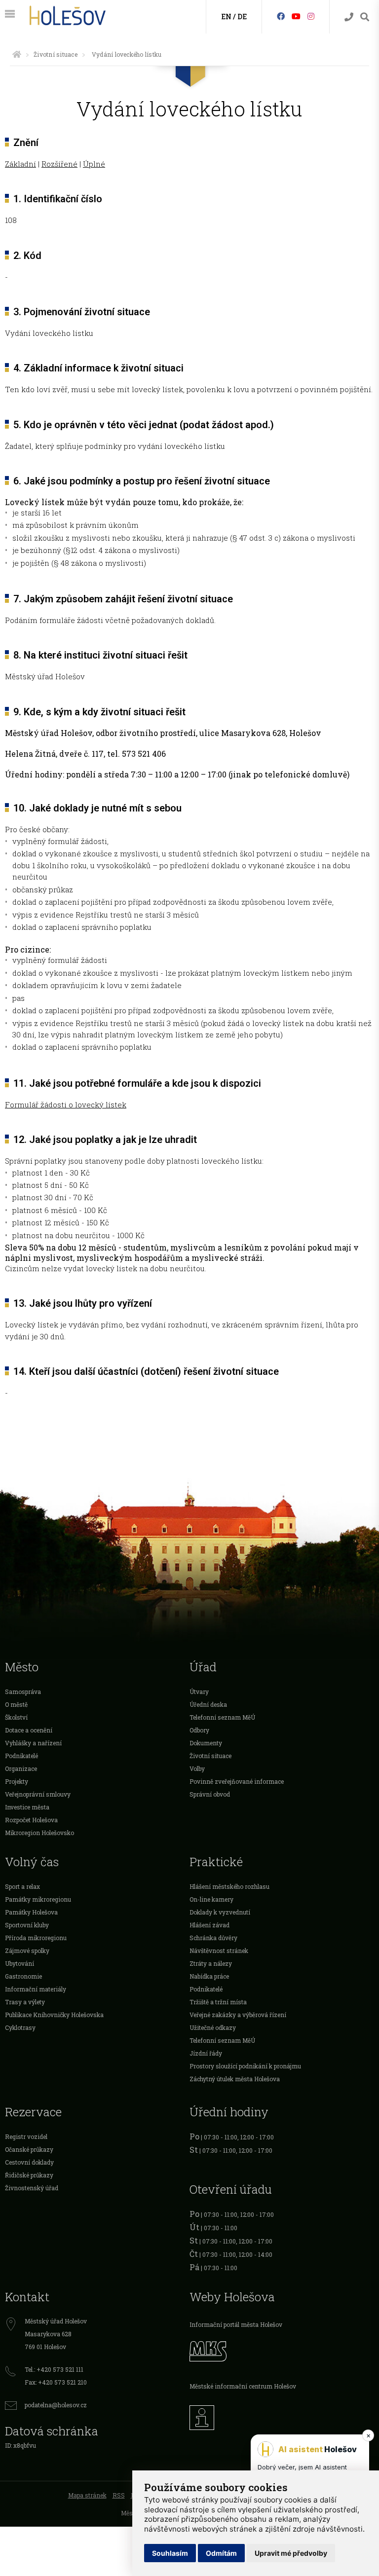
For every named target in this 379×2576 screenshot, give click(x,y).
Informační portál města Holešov (236, 2324)
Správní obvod (210, 1794)
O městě (16, 1704)
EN (226, 17)
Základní (20, 164)
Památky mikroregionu (38, 1899)
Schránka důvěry (213, 1938)
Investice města (27, 1807)
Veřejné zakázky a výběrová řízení (238, 2015)
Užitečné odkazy (213, 2027)
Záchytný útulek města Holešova (235, 2079)
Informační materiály (36, 1989)
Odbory (199, 1730)
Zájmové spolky (27, 1950)
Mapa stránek (87, 2495)
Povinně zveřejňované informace (237, 1781)
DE (242, 17)
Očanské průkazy (29, 2149)
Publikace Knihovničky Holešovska (54, 2015)
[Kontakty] (349, 17)
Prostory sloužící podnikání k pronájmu (245, 2066)
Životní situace (56, 54)
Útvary (199, 1692)
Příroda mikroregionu (36, 1938)
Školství (16, 1717)
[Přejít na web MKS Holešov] (282, 2350)
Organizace (21, 1768)
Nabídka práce (209, 1976)
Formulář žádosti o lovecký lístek (66, 1104)
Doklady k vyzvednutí (220, 1912)
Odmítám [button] (221, 2553)
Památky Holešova (31, 1912)
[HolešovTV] (296, 16)
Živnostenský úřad (32, 2188)
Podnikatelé (21, 1756)
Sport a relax (22, 1886)
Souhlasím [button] (170, 2553)
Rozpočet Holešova (31, 1820)
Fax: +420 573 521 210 (56, 2382)
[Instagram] (311, 16)
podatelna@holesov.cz (56, 2405)
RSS (119, 2495)
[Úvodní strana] (17, 54)
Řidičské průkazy (29, 2175)
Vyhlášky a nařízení (33, 1743)
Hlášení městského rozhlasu (229, 1886)
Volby (197, 1768)
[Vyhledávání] (365, 17)
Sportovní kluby (27, 1925)
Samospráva (23, 1692)
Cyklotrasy (20, 2027)
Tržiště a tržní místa (218, 2002)
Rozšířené (59, 164)
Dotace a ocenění (29, 1730)
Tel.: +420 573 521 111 (54, 2369)
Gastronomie (23, 1976)
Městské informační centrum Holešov (243, 2386)
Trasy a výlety (25, 2002)
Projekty (17, 1781)
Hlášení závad (209, 1925)
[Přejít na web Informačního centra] (282, 2415)
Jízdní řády (206, 2053)
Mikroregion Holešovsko (39, 1833)
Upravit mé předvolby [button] (291, 2553)
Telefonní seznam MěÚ (222, 1717)
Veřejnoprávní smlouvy (38, 1794)
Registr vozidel (26, 2136)
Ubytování (19, 1963)
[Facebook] (281, 16)
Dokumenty (206, 1743)
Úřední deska (208, 1704)
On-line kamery (211, 1899)
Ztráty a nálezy (211, 1963)
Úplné (94, 164)
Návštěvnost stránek (219, 1950)
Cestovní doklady (29, 2162)
